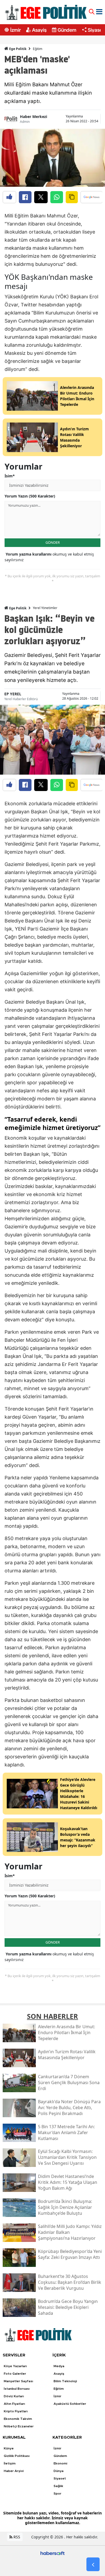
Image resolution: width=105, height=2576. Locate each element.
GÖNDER (53, 542)
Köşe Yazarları (15, 2366)
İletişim (10, 2463)
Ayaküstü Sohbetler (70, 2404)
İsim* (10, 476)
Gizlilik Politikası (17, 2456)
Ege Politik (17, 49)
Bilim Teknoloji (65, 2381)
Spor (57, 2493)
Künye (9, 2448)
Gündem (67, 30)
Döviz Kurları (14, 2396)
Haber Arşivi (14, 2471)
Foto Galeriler (15, 2374)
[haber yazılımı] (52, 2553)
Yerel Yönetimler (45, 608)
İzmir (15, 30)
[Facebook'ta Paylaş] (25, 197)
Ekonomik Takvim (18, 2419)
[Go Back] (93, 2564)
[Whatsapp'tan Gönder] (57, 197)
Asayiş (39, 30)
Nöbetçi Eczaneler (19, 2426)
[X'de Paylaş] (41, 197)
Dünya (59, 2471)
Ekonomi (60, 2463)
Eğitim (38, 49)
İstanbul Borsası (17, 2389)
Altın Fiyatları (14, 2404)
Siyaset (96, 30)
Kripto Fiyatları (16, 2411)
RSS (16, 2537)
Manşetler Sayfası (18, 2381)
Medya (59, 2366)
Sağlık (58, 2486)
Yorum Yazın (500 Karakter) (30, 496)
